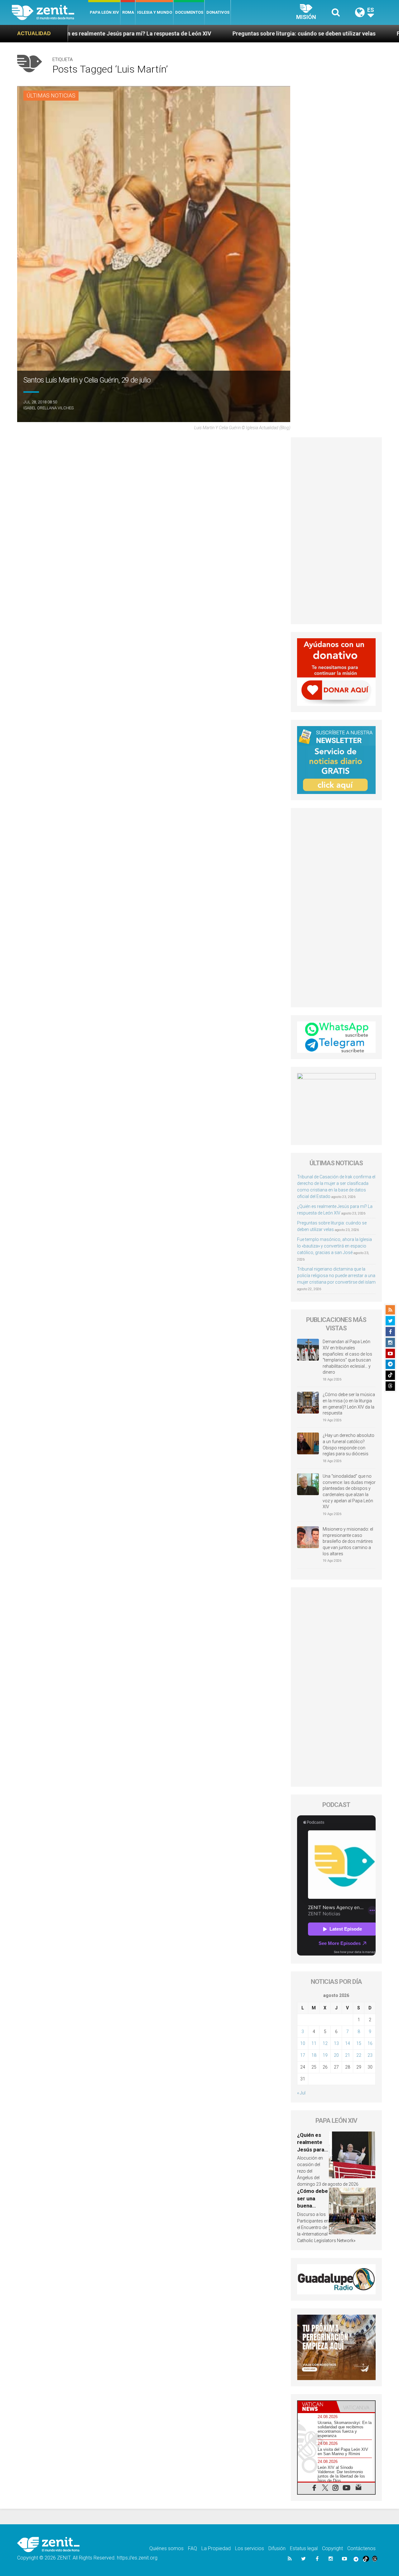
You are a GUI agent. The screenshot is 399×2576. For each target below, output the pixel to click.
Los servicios (250, 2548)
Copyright (332, 2548)
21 (348, 2055)
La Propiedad (216, 2548)
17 (303, 2055)
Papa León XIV (104, 12)
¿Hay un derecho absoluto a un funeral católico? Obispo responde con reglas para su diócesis (349, 1445)
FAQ (192, 2548)
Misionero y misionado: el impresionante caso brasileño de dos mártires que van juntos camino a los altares (348, 1541)
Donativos (218, 12)
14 (348, 2043)
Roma (128, 12)
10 (303, 2043)
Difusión (277, 2548)
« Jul (301, 2093)
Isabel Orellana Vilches (48, 408)
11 (314, 2043)
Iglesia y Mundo (155, 12)
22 (359, 2055)
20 (336, 2055)
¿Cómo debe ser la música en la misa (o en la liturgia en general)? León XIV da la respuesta (349, 1404)
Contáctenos (361, 2548)
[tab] (317, 2407)
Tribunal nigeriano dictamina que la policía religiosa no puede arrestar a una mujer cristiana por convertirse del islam (336, 1276)
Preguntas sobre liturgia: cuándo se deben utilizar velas (176, 33)
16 (370, 2043)
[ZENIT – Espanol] (50, 12)
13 (336, 2043)
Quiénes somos (166, 2548)
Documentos (189, 12)
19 (325, 2055)
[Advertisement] (337, 531)
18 (314, 2055)
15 (359, 2043)
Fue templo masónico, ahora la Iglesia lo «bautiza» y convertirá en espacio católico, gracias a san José (334, 1246)
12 (325, 2043)
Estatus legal (304, 2548)
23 (370, 2055)
